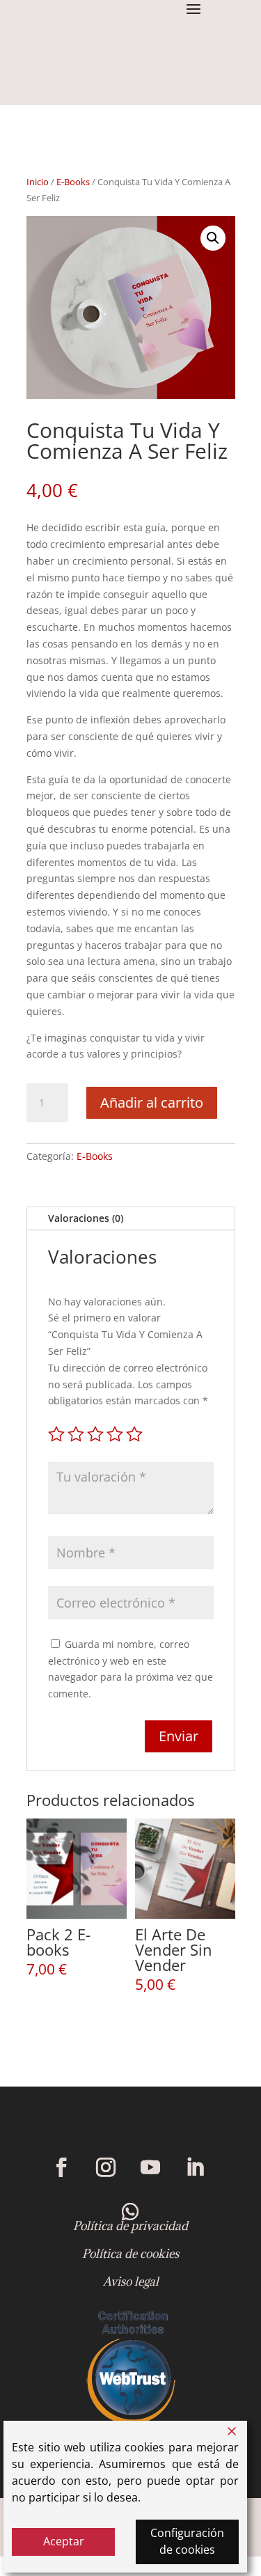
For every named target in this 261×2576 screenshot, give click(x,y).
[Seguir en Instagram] (106, 2167)
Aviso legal (131, 2282)
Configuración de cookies (187, 2541)
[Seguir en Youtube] (150, 2167)
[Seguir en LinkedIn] (195, 2167)
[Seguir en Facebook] (61, 2167)
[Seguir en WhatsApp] (131, 2212)
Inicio (38, 182)
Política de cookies (130, 2254)
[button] (213, 238)
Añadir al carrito (152, 1102)
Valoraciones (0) (86, 1218)
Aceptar (64, 2541)
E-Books (73, 182)
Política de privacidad (130, 2226)
